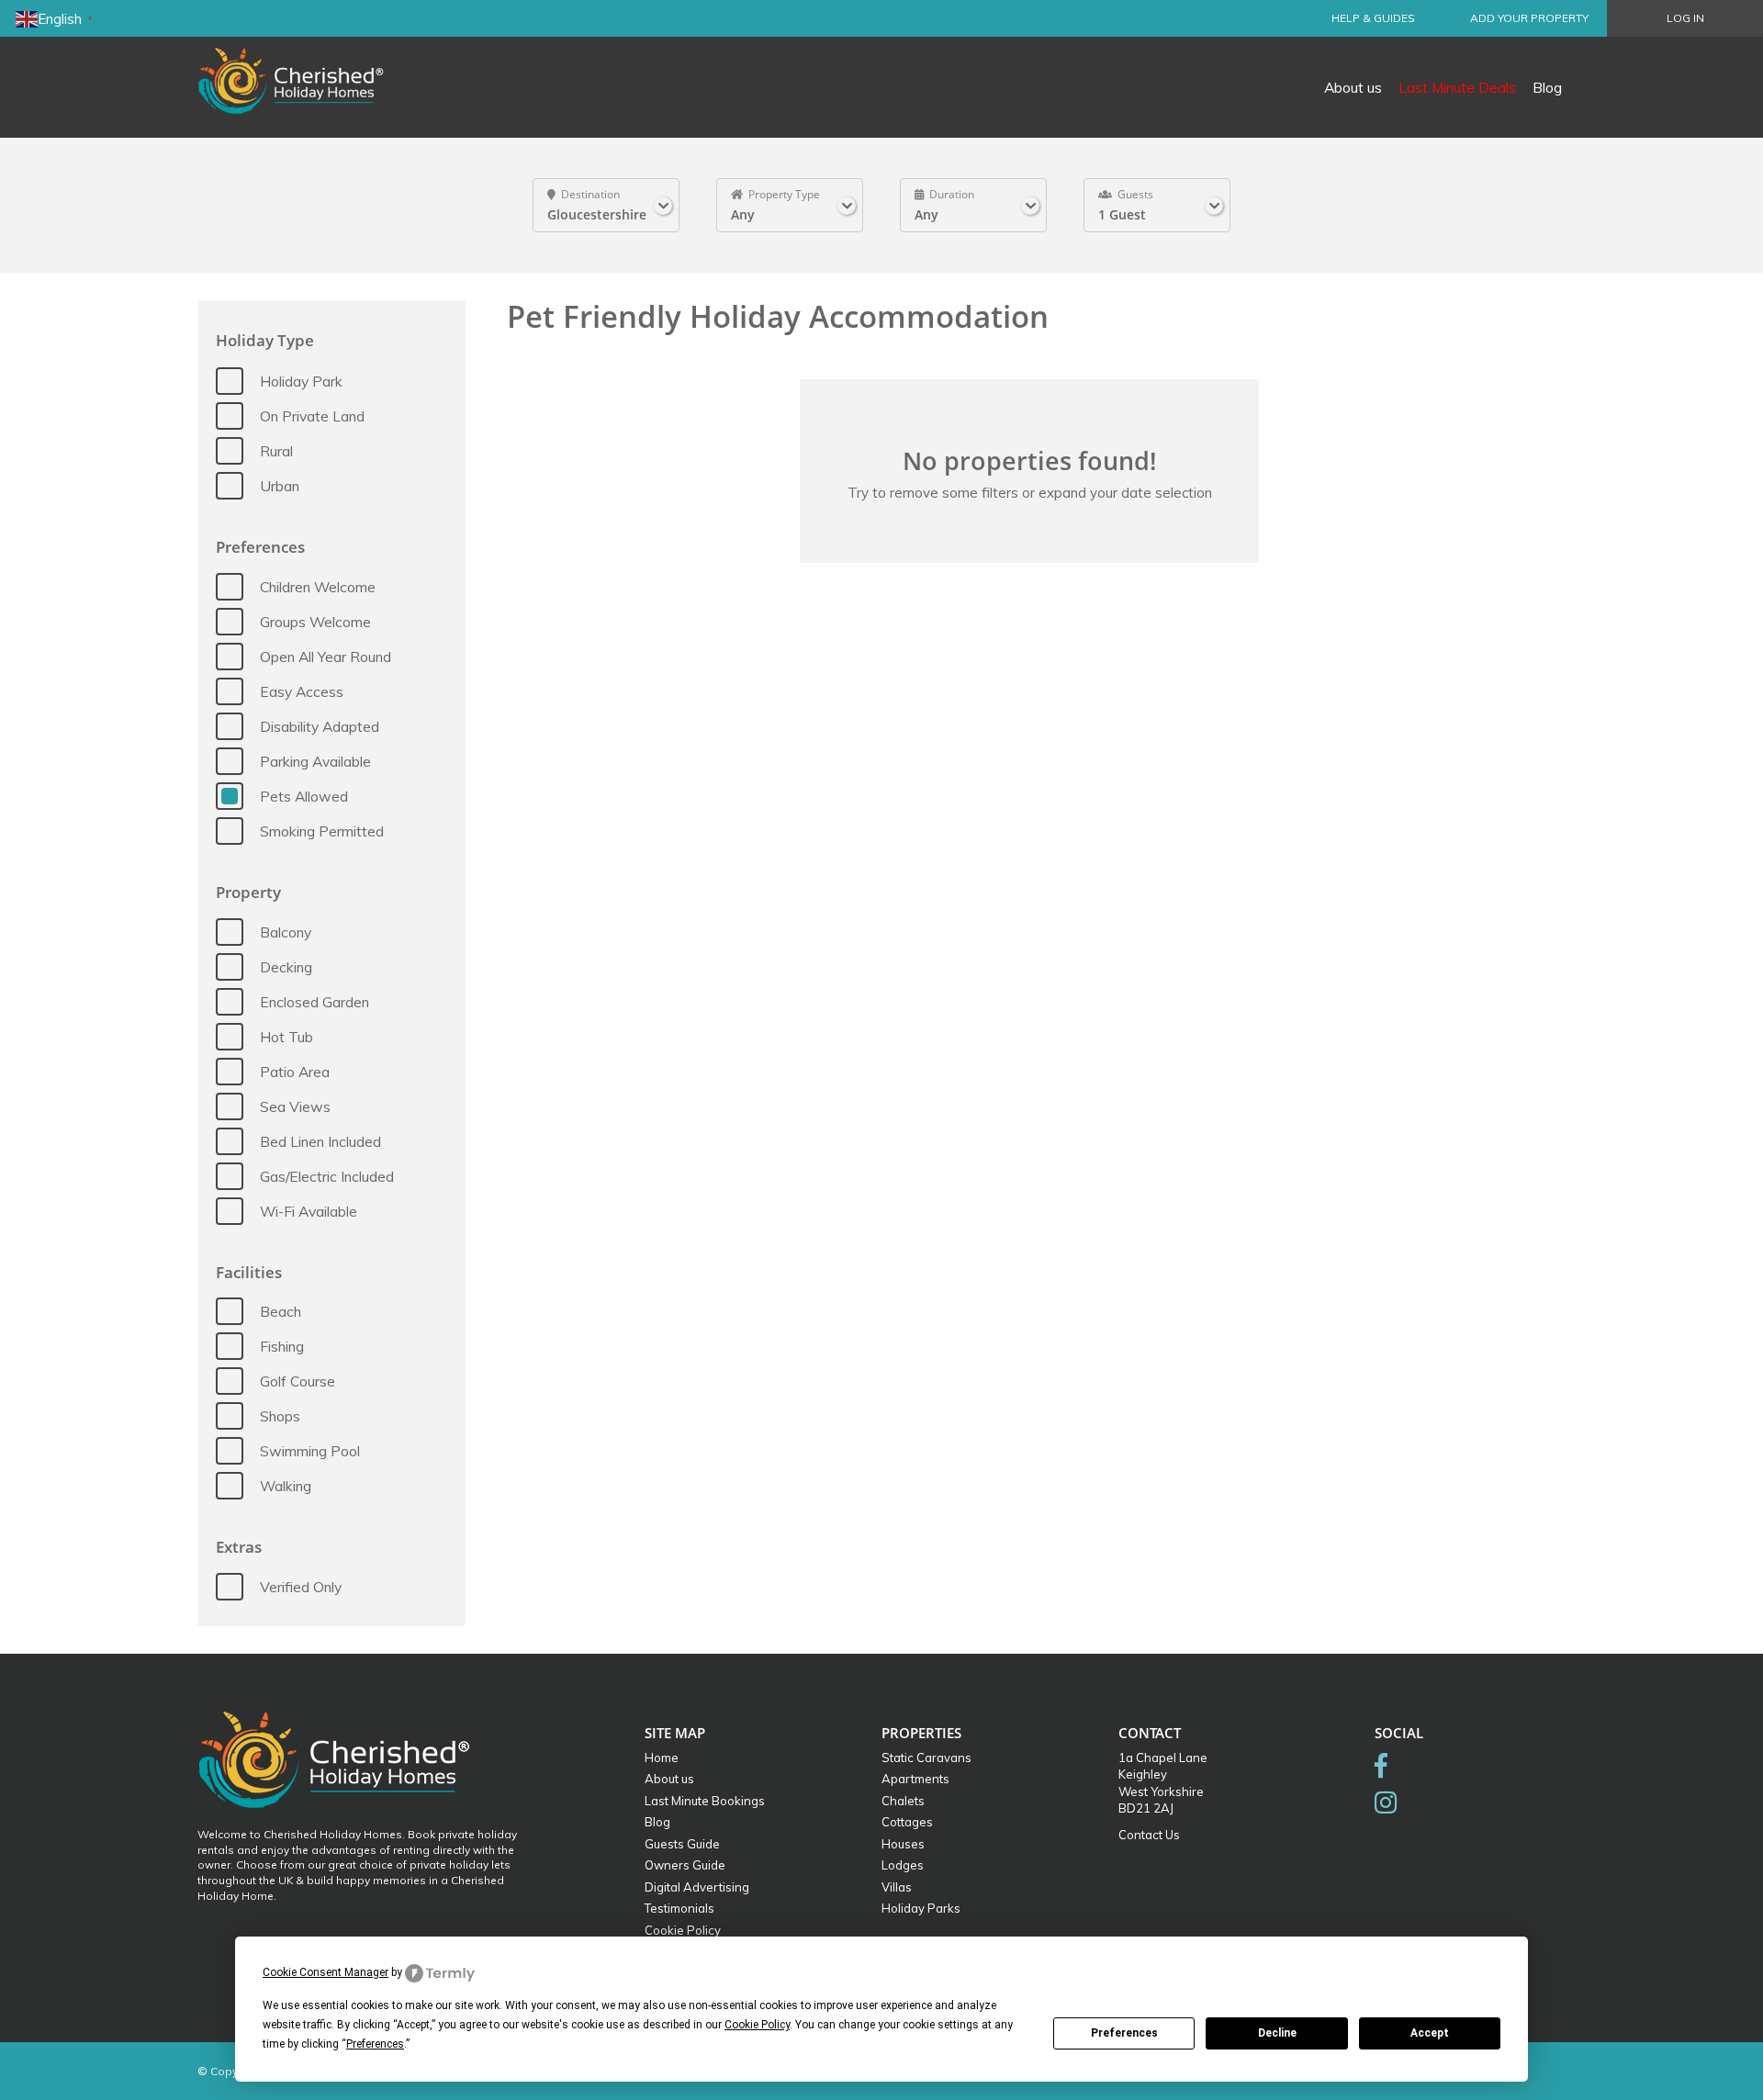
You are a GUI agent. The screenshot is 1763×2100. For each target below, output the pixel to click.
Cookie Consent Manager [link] (326, 1972)
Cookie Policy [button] (757, 2025)
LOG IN (1685, 18)
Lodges (903, 1865)
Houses (903, 1844)
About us (1353, 87)
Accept (1430, 2033)
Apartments (915, 1779)
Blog (1547, 87)
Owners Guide (685, 1865)
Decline (1277, 2033)
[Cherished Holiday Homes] (303, 69)
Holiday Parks (921, 1908)
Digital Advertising (697, 1887)
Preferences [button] (375, 2044)
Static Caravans (926, 1757)
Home (662, 1757)
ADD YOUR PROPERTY (1529, 18)
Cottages (907, 1822)
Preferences (1124, 2033)
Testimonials (679, 1908)
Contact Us (1149, 1835)
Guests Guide (682, 1844)
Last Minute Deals (1457, 87)
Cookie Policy (683, 1930)
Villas (897, 1887)
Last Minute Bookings (705, 1801)
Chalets (903, 1801)
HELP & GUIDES (1373, 18)
